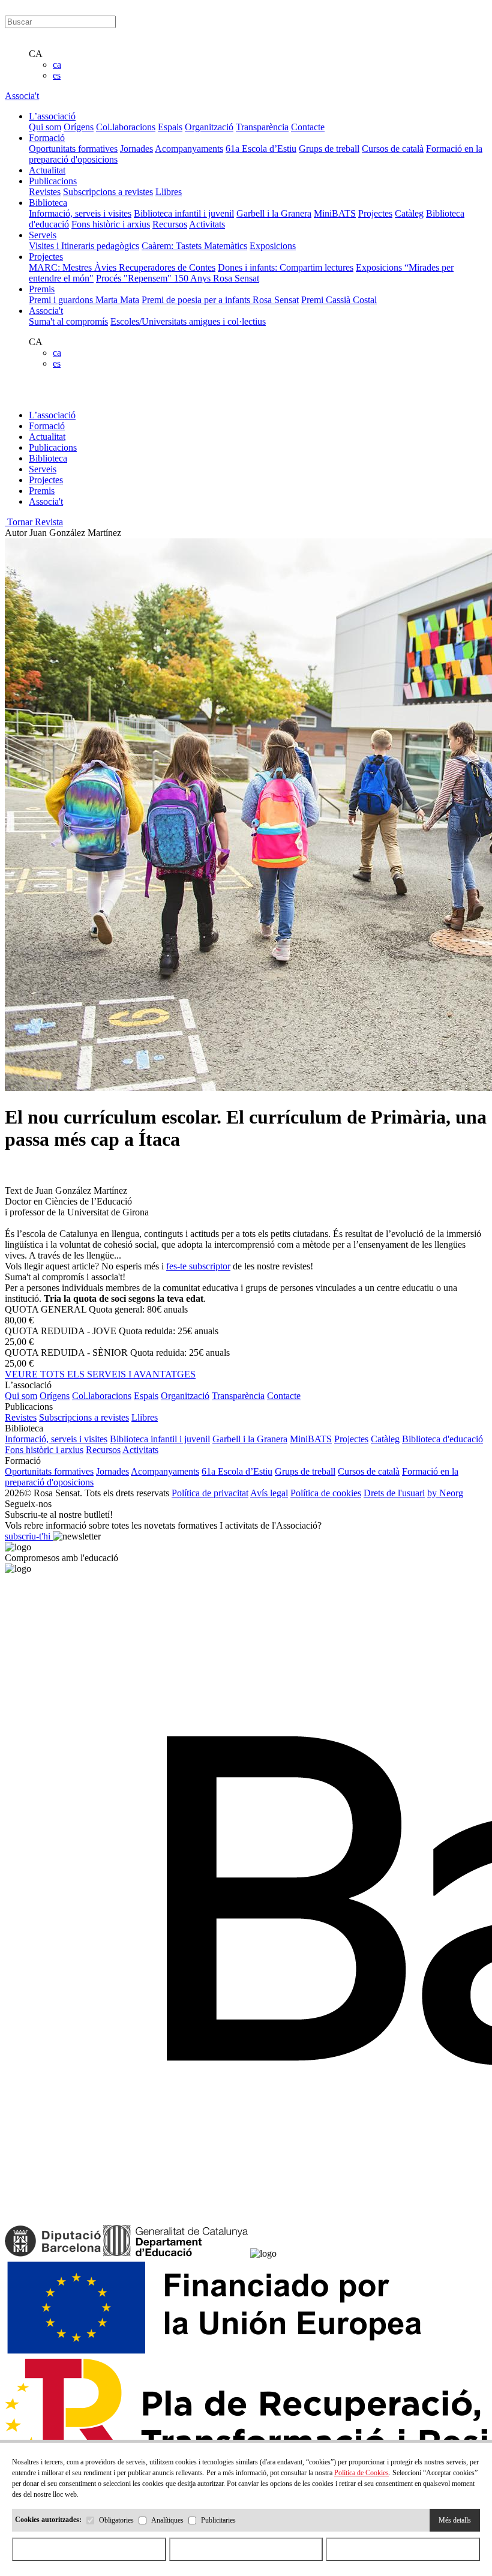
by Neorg (445, 1493)
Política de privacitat (210, 1493)
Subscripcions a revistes (108, 192)
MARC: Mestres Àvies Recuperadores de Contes (122, 267)
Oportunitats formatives (73, 149)
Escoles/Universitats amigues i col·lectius (188, 321)
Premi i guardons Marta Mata (84, 300)
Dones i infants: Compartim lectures (286, 267)
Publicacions (53, 447)
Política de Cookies (361, 2473)
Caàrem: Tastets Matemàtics (194, 246)
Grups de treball (329, 149)
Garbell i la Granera (274, 213)
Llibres (169, 192)
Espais (170, 127)
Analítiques (167, 2520)
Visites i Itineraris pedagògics (84, 246)
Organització (209, 127)
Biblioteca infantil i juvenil (184, 213)
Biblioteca (48, 458)
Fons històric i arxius (111, 224)
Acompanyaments (189, 149)
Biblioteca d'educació (442, 1439)
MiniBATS (335, 213)
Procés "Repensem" (135, 278)
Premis (42, 491)
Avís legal (269, 1493)
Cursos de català (393, 149)
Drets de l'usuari (394, 1493)
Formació (47, 426)
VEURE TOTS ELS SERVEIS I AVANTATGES (100, 1374)
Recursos (170, 224)
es (57, 75)
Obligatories (116, 2520)
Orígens (79, 127)
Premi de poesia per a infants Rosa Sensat (220, 300)
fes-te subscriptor (198, 1266)
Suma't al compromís (68, 321)
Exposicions (273, 246)
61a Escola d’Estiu (261, 149)
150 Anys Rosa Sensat (217, 278)
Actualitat (47, 437)
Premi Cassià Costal (339, 300)
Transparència (262, 127)
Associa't (22, 96)
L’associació (52, 415)
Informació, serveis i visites (80, 213)
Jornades (136, 149)
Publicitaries (218, 2520)
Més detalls (455, 2520)
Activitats (207, 224)
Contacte (308, 127)
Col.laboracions (126, 127)
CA (36, 54)
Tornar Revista (34, 522)
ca (57, 65)
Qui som (45, 127)
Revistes (45, 192)
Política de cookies (326, 1493)
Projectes (375, 213)
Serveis (43, 469)
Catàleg (409, 213)
